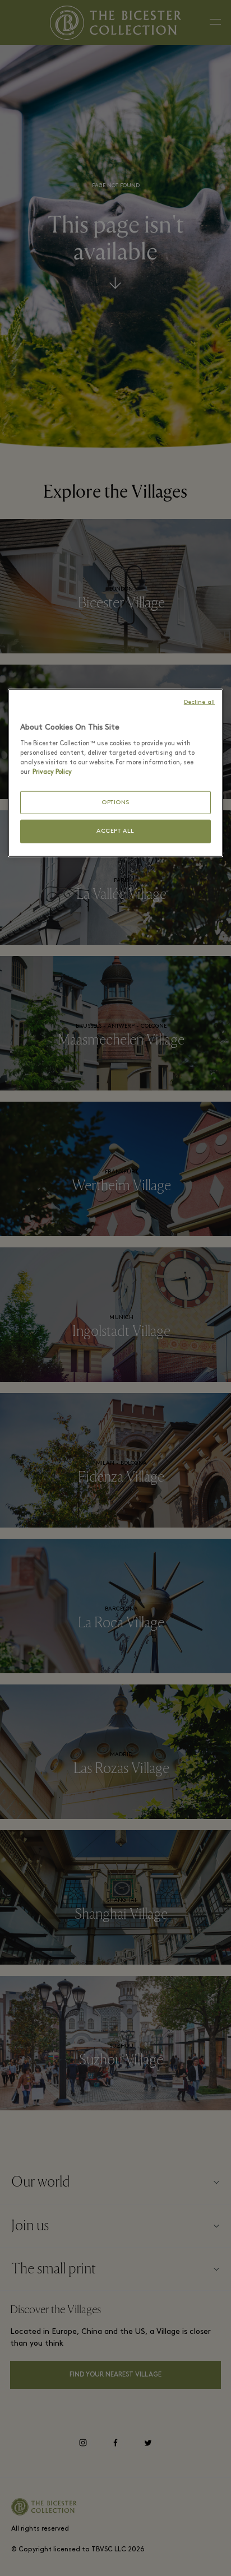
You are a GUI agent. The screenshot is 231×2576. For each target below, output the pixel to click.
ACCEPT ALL (115, 831)
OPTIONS (115, 803)
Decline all (199, 702)
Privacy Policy (52, 772)
